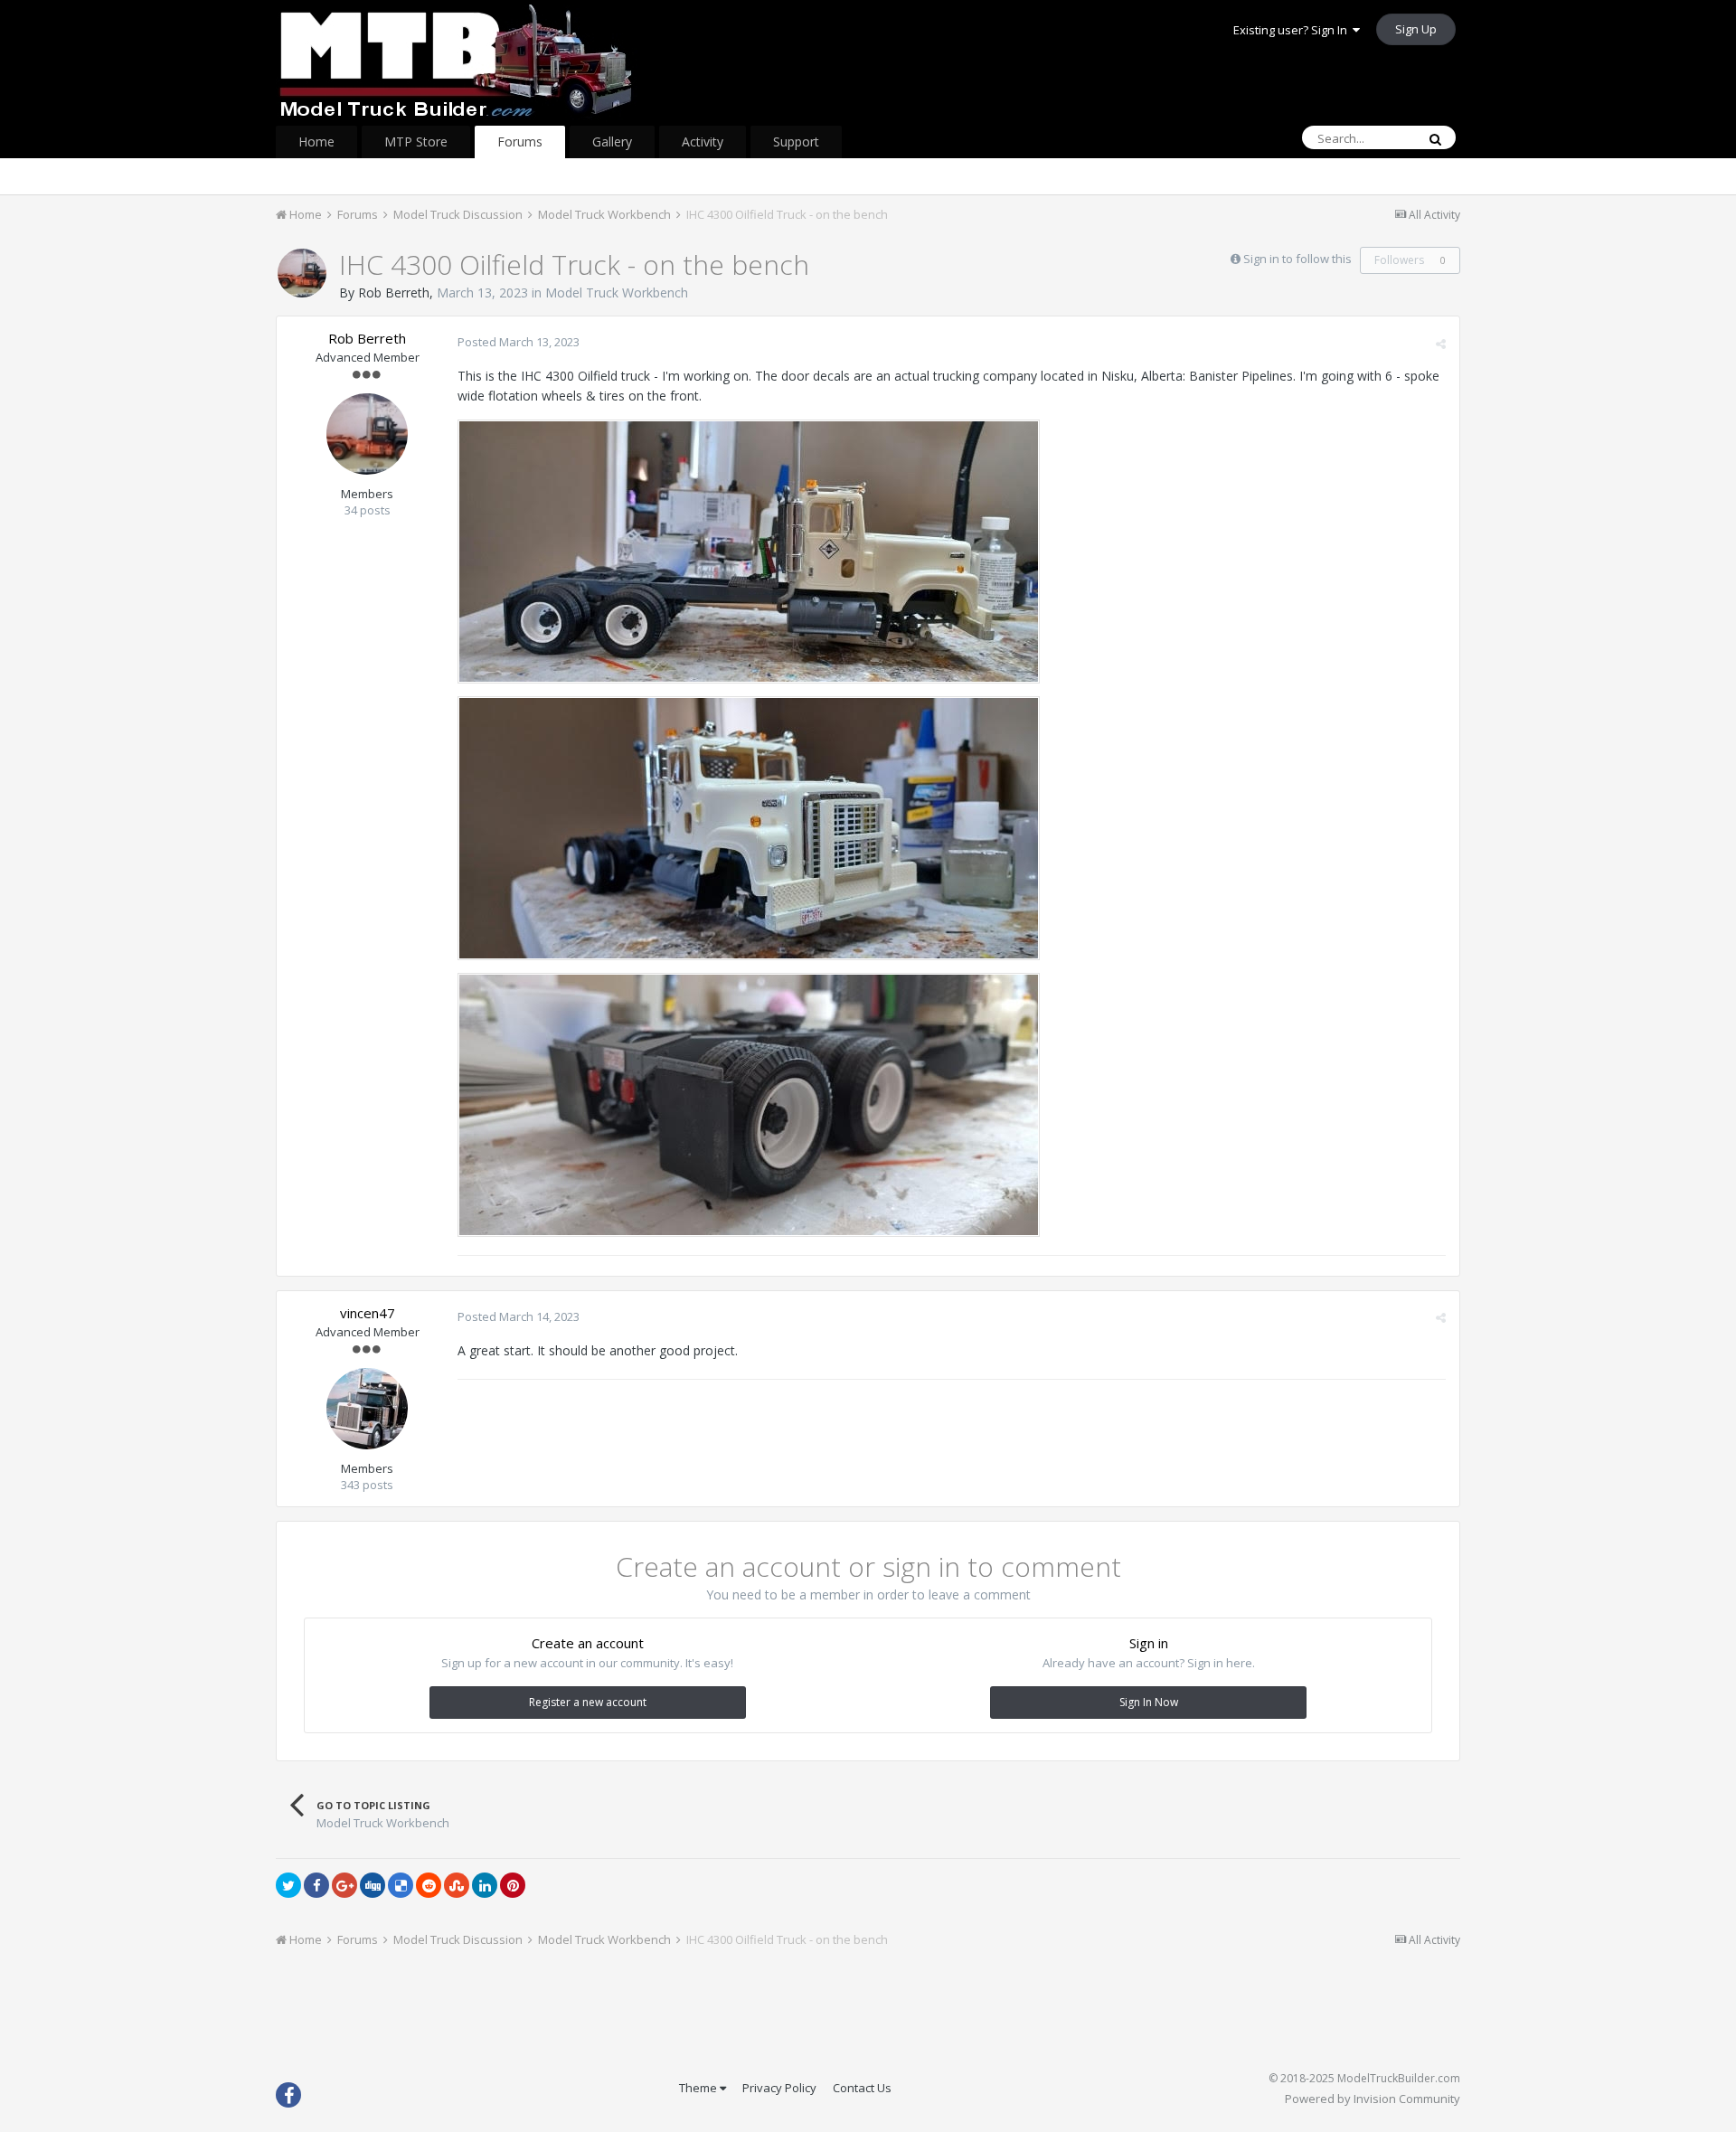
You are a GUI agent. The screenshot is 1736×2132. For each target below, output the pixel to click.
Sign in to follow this (1297, 259)
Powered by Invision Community (1373, 2099)
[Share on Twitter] (288, 1885)
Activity (703, 142)
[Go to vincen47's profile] (367, 1409)
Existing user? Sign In (1293, 30)
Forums (520, 142)
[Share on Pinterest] (513, 1885)
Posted (519, 342)
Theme (699, 2088)
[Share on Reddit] (429, 1885)
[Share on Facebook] (316, 1885)
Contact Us (862, 2088)
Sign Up (1416, 29)
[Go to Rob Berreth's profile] (302, 273)
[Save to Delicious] (401, 1885)
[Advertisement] (868, 2015)
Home (316, 142)
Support (796, 142)
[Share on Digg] (373, 1885)
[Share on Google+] (344, 1885)
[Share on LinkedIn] (485, 1885)
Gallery (612, 142)
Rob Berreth (394, 292)
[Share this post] (1441, 344)
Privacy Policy (779, 2088)
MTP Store (416, 142)
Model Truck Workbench (617, 292)
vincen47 (368, 1313)
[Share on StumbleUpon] (457, 1885)
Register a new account (588, 1702)
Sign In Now (1149, 1702)
